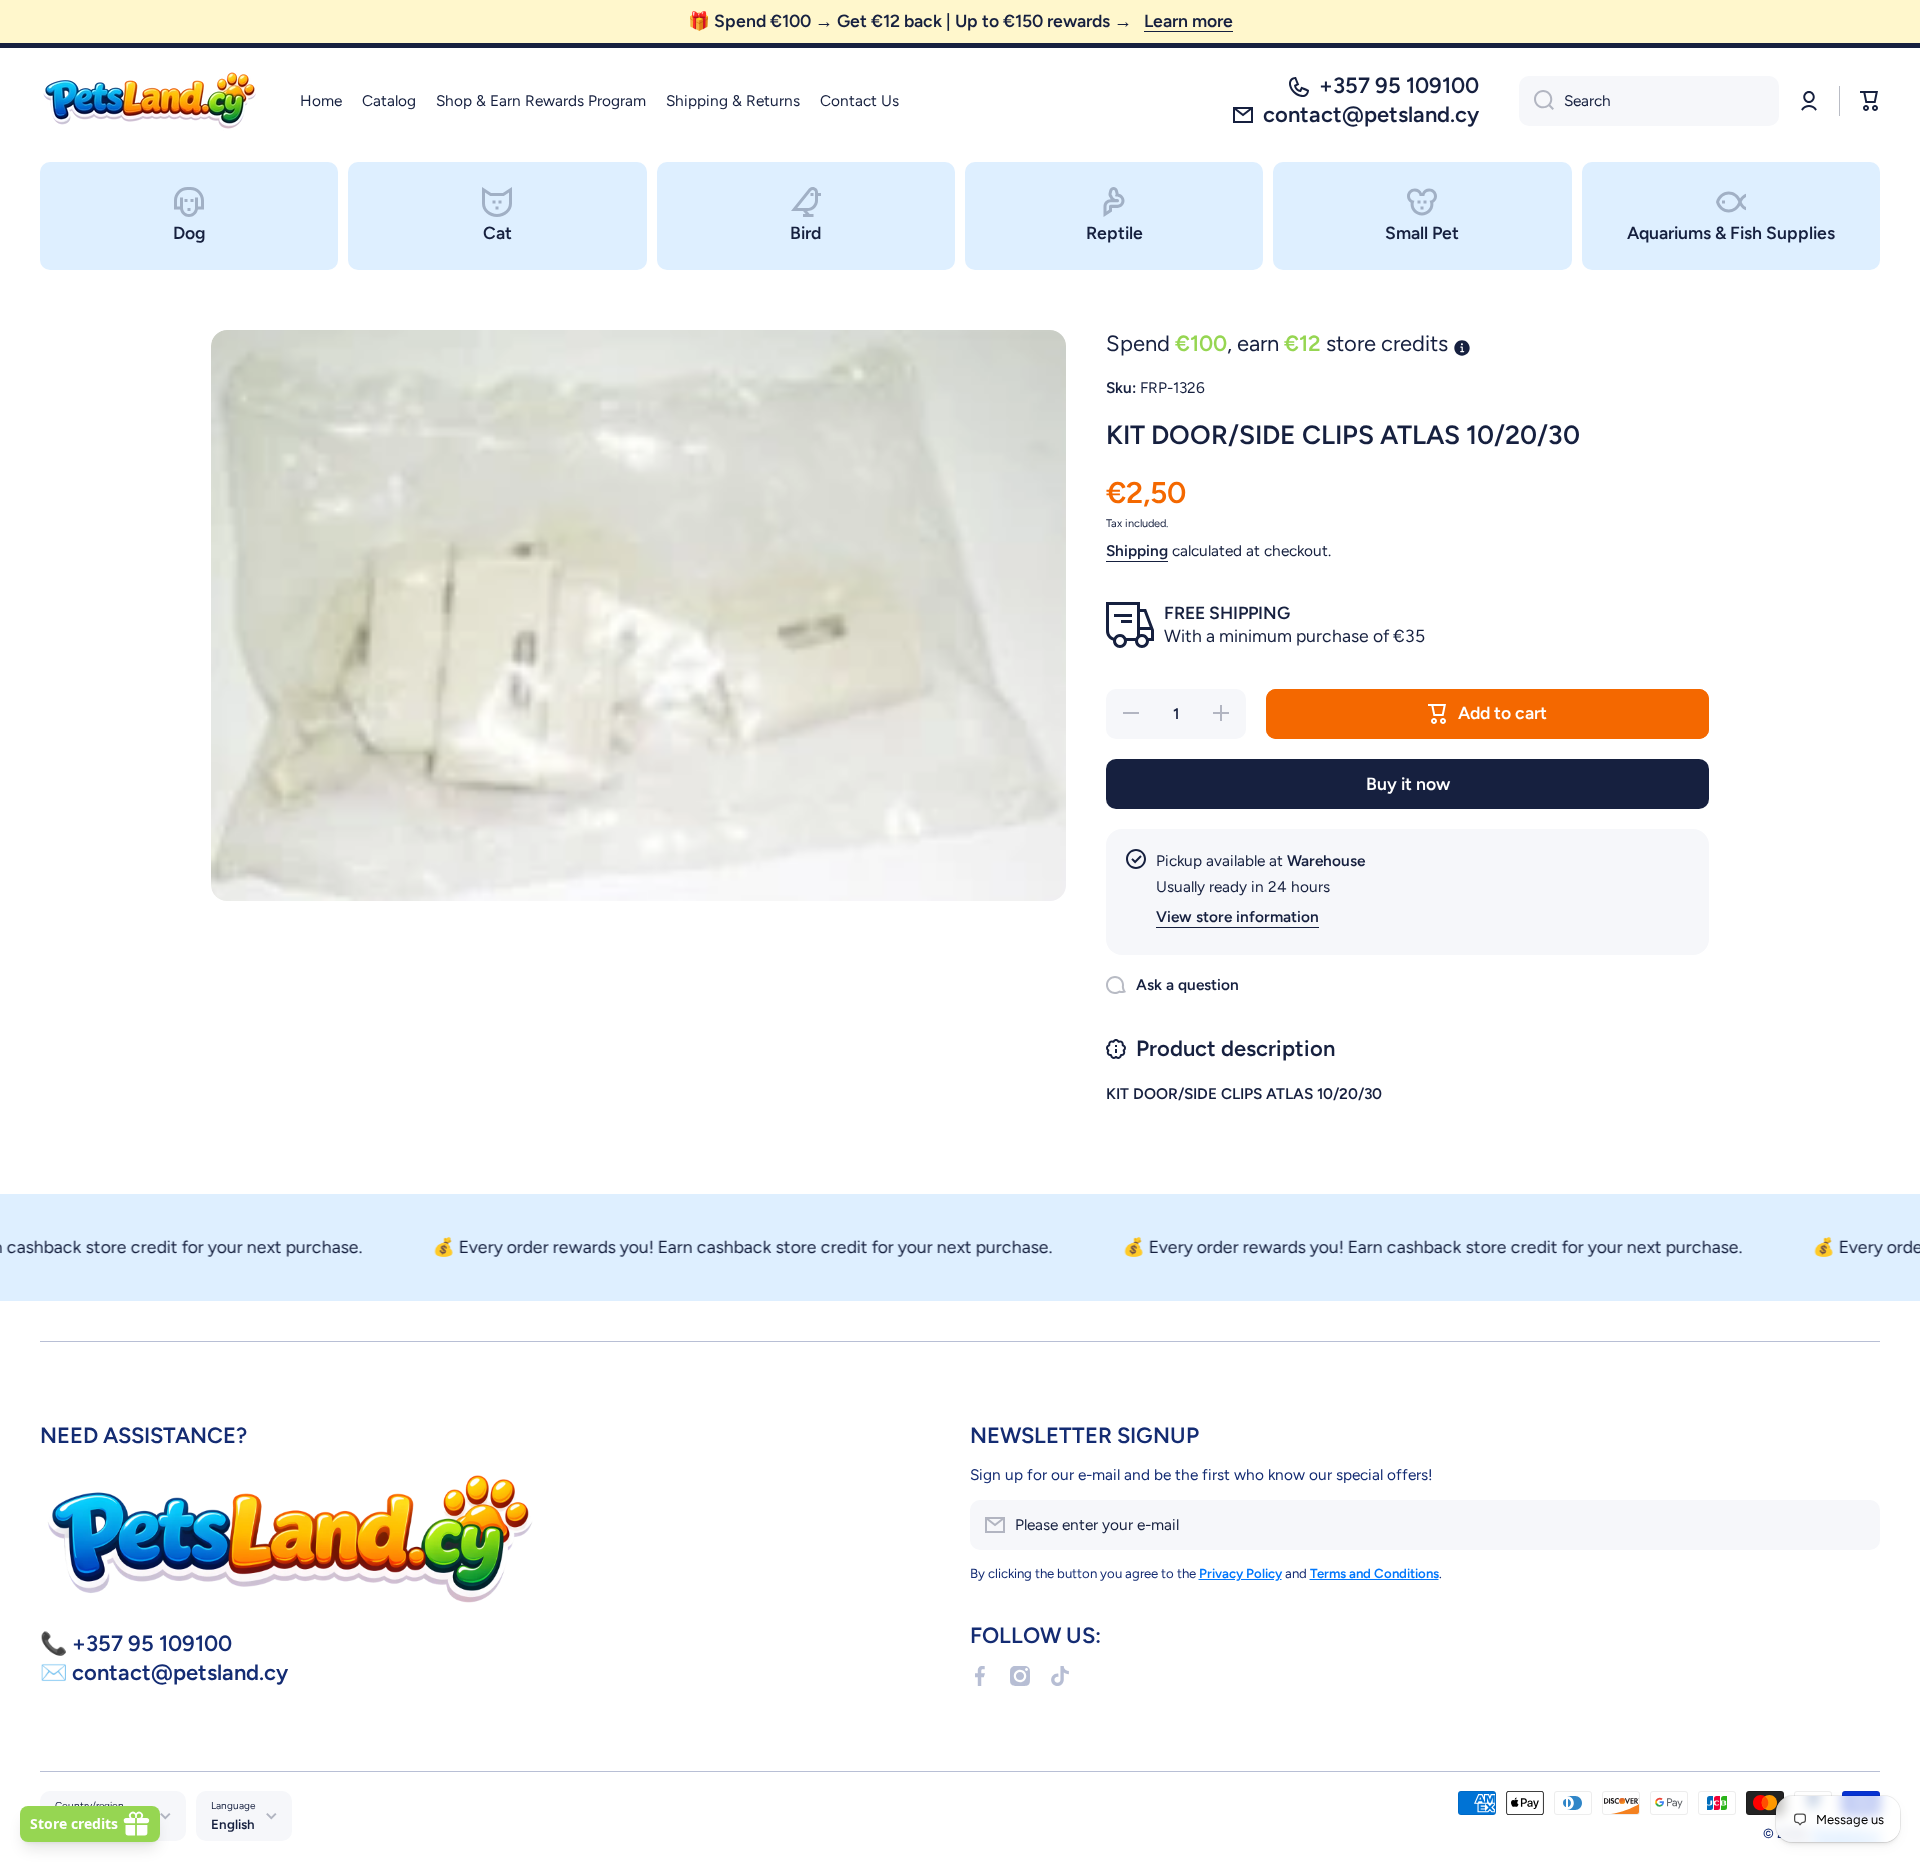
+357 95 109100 (1399, 85)
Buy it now (1408, 783)
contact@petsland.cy (1371, 114)
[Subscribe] (1855, 1525)
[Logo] (150, 101)
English (233, 1824)
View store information (1237, 916)
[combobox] (1649, 101)
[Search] (1536, 101)
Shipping (1137, 550)
